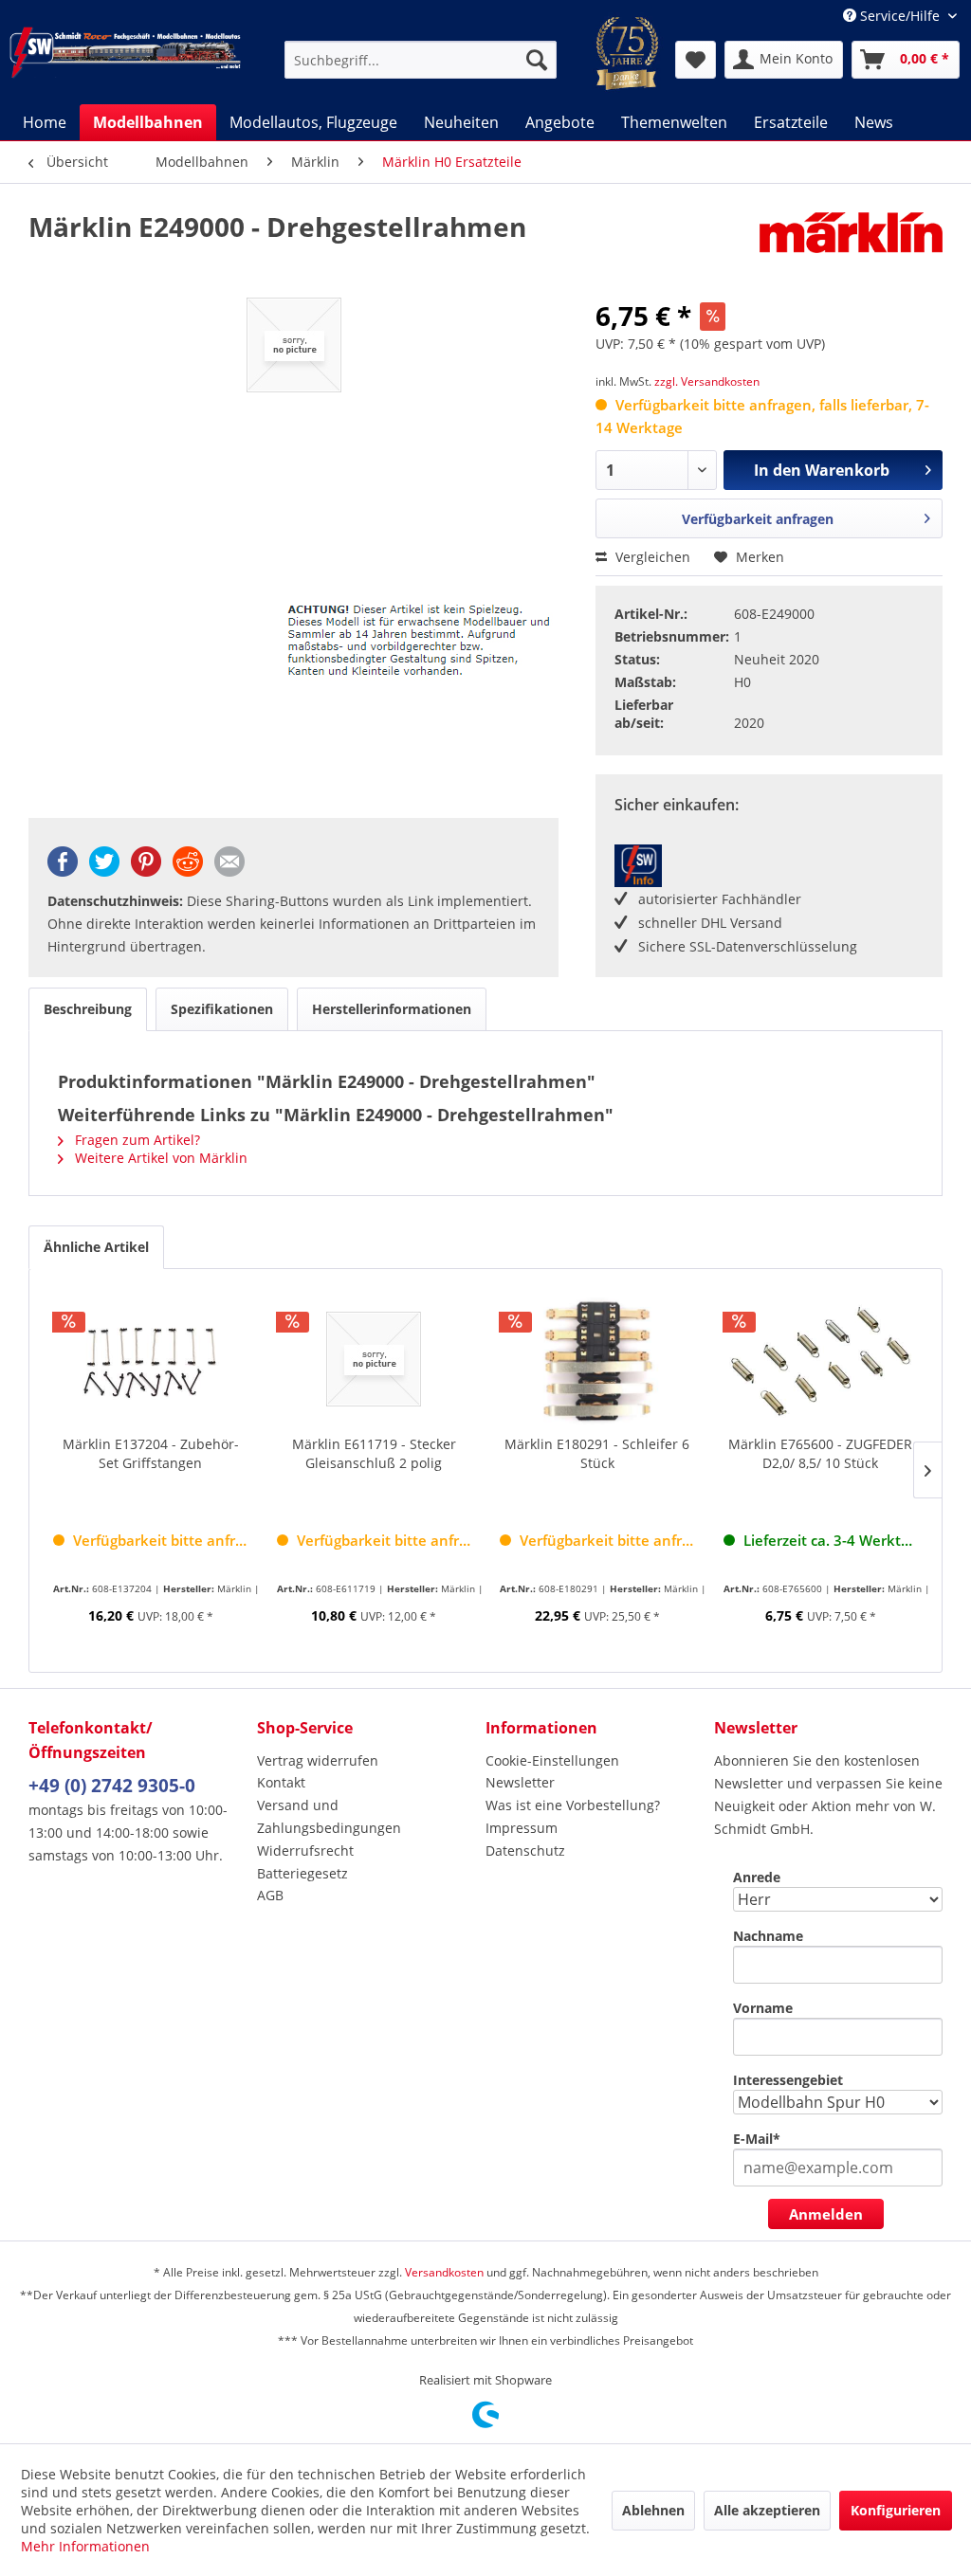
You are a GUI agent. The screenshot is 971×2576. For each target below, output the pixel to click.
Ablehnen (653, 2510)
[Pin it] (146, 871)
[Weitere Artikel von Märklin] (851, 245)
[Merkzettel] (696, 60)
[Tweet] (104, 871)
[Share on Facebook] (63, 871)
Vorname (763, 2008)
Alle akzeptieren (767, 2510)
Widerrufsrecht (305, 1850)
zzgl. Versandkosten (707, 381)
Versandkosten (444, 2272)
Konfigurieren (896, 2510)
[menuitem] (421, 60)
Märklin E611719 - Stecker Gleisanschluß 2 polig (374, 1453)
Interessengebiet (788, 2080)
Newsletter (520, 1782)
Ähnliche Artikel (96, 1247)
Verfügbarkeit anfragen (758, 519)
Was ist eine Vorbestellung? (573, 1805)
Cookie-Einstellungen (552, 1760)
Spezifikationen (222, 1009)
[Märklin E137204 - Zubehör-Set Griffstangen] (151, 1359)
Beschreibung (88, 1009)
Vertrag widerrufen (318, 1760)
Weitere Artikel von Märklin (159, 1158)
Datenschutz (525, 1850)
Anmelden (826, 2214)
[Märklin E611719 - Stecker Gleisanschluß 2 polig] (375, 1359)
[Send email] (229, 871)
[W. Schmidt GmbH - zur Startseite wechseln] (125, 60)
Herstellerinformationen (392, 1009)
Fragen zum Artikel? (136, 1140)
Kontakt (281, 1782)
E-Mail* (757, 2139)
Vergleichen (651, 557)
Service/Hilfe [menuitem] (900, 16)
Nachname (768, 1936)
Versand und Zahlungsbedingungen (329, 1816)
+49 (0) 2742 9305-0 (112, 1786)
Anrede (757, 1877)
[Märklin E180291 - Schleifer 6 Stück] (597, 1359)
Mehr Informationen (85, 2546)
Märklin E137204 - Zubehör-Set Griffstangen (151, 1453)
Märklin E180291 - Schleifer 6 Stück (597, 1453)
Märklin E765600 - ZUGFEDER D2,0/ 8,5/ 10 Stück (820, 1453)
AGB (270, 1895)
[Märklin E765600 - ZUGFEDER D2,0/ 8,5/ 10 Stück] (821, 1359)
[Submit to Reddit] (188, 871)
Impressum (522, 1828)
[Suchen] (537, 60)
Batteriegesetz (302, 1873)
